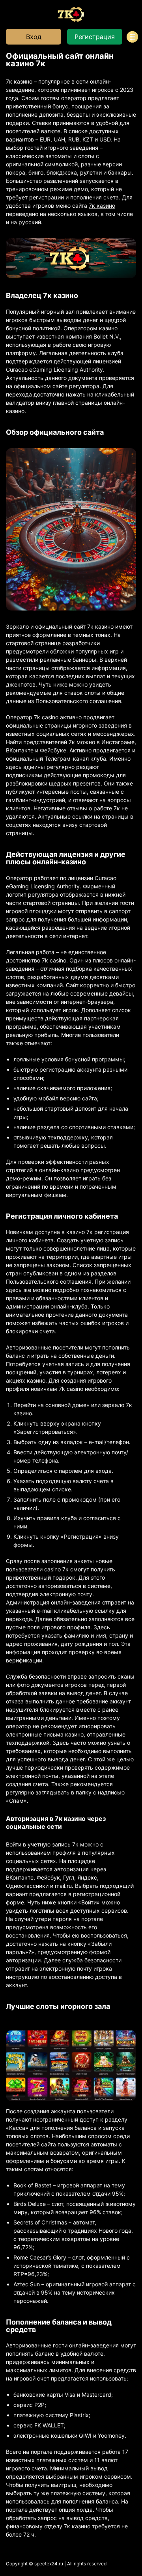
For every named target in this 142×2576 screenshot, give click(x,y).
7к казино (102, 206)
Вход (34, 37)
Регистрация (95, 37)
